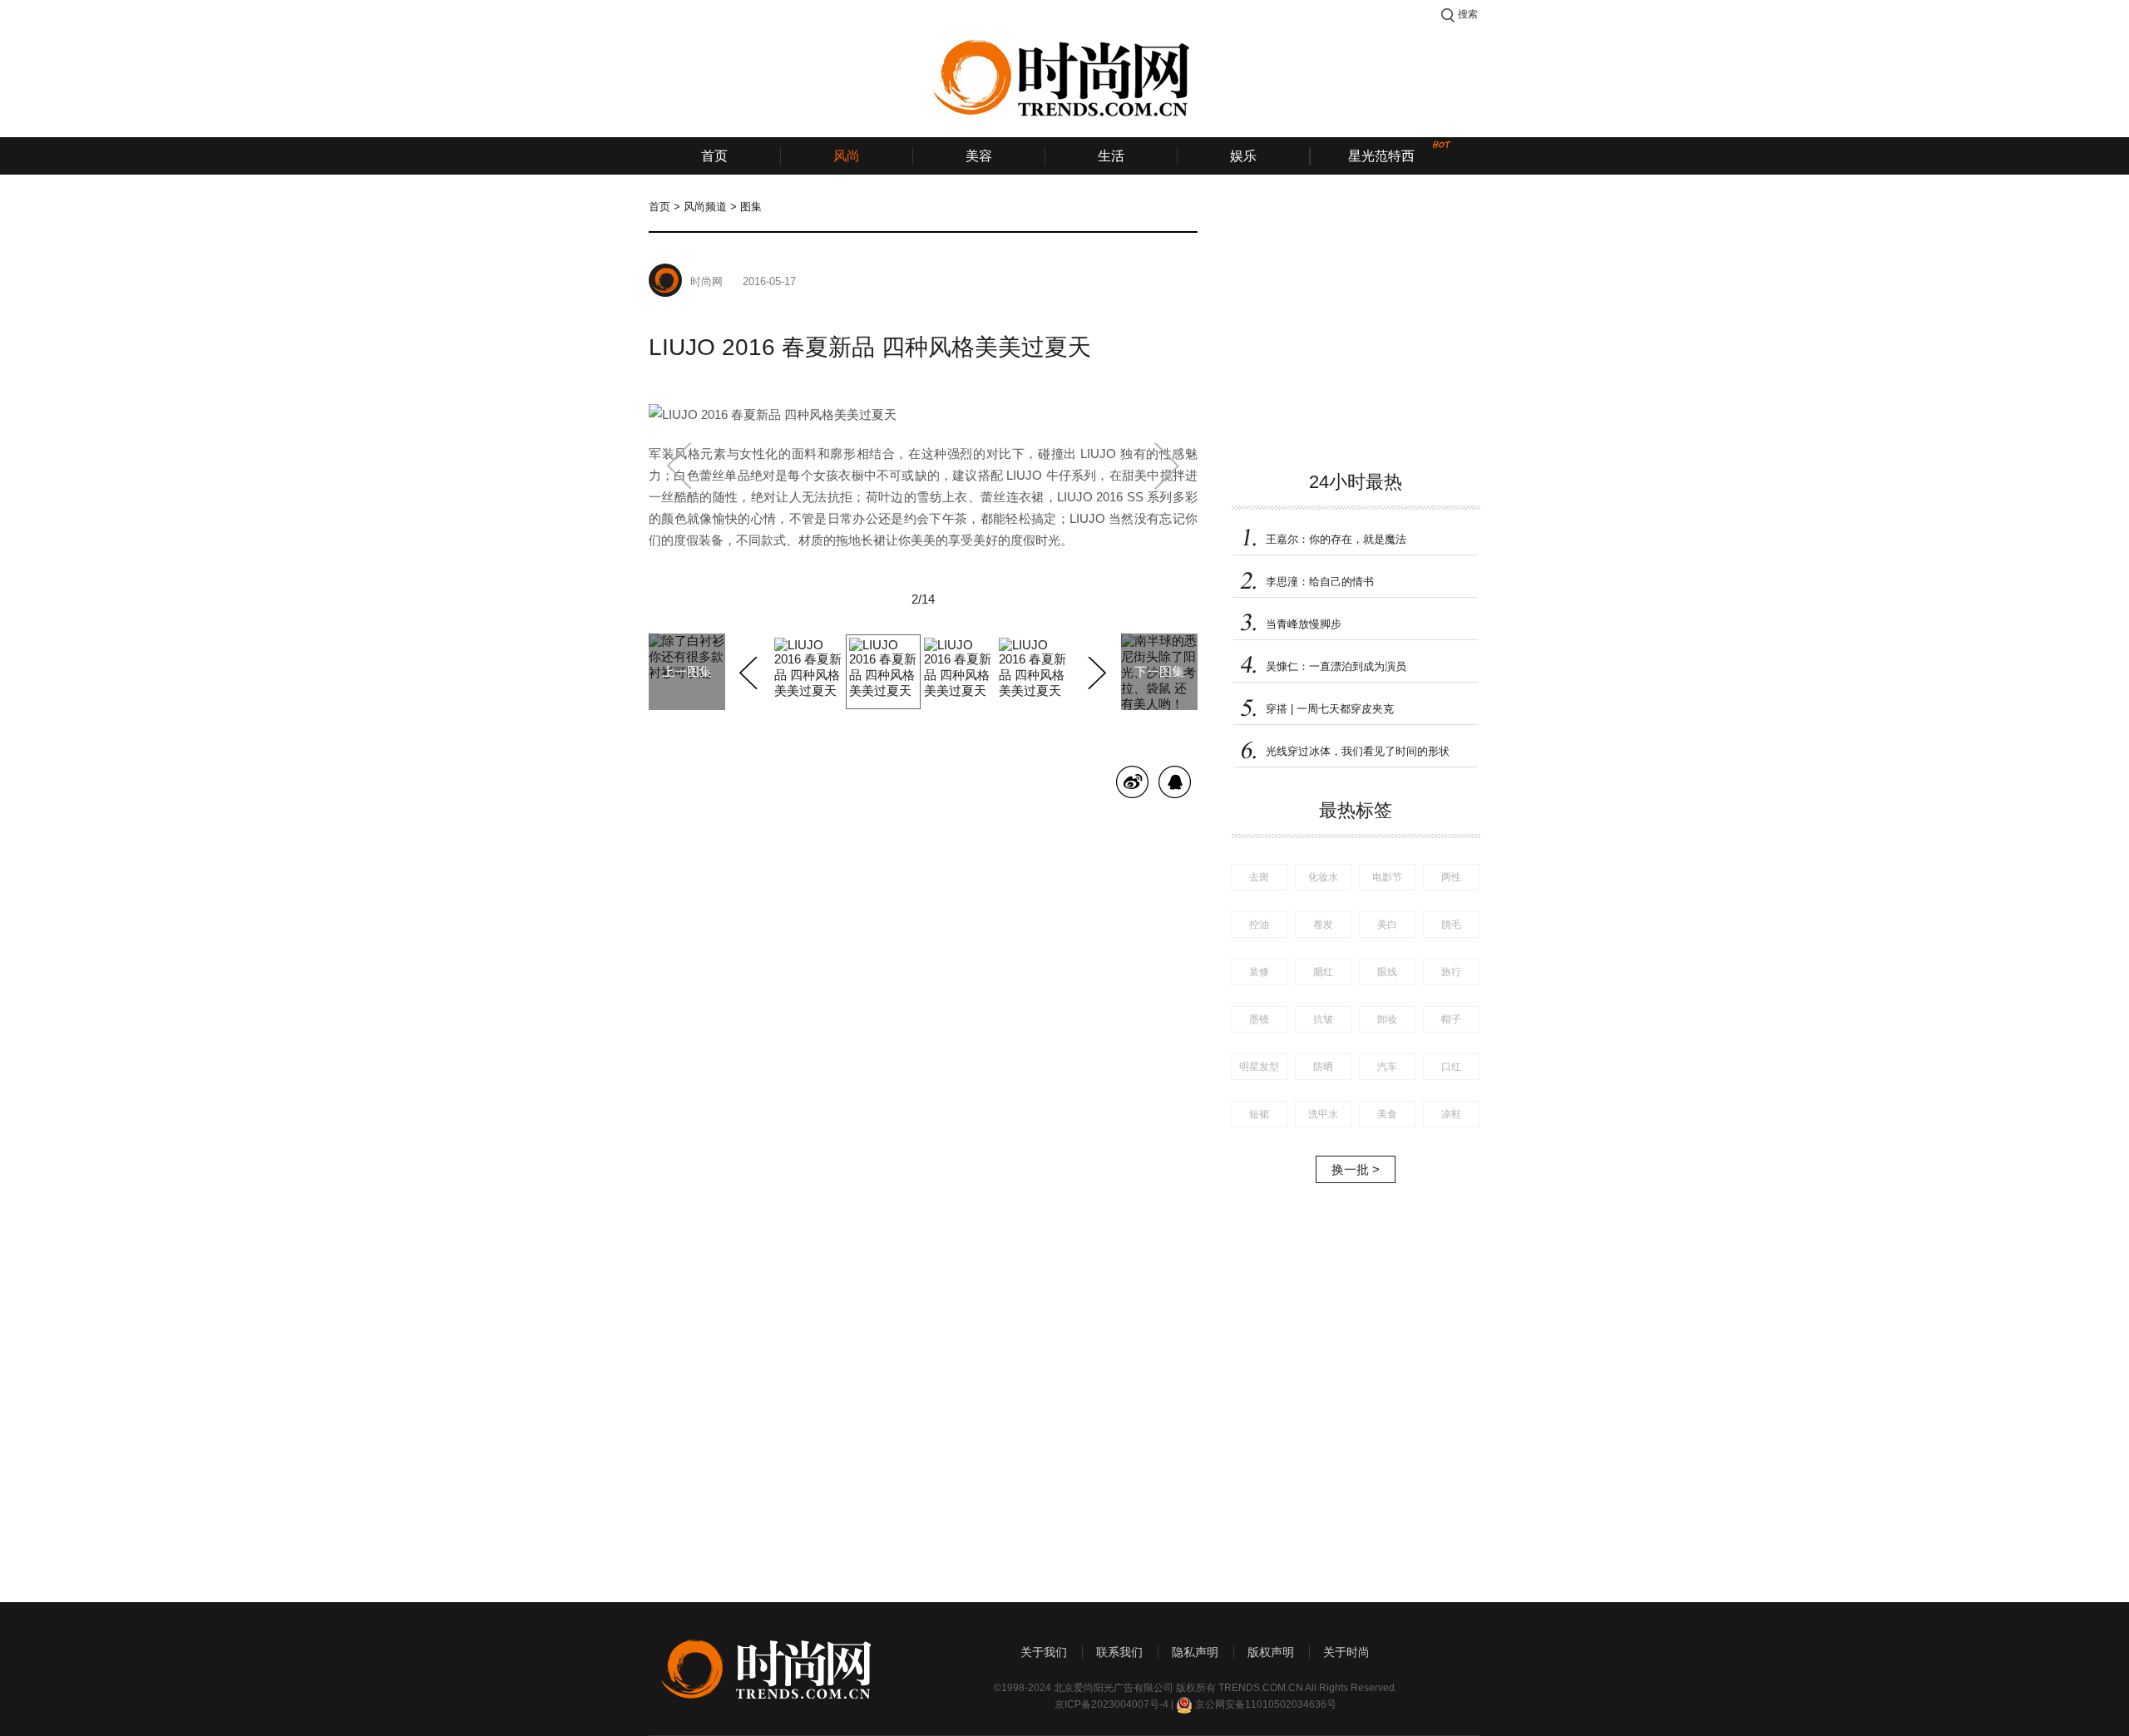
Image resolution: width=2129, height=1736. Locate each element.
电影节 (1387, 877)
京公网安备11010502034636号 (1266, 1704)
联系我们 (1119, 1652)
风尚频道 (705, 207)
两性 (1451, 877)
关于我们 (1044, 1652)
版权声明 (1271, 1652)
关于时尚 (1346, 1652)
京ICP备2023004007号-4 (1111, 1704)
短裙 (1259, 1114)
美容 (979, 156)
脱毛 (1451, 925)
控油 (1259, 925)
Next (1095, 670)
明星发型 (1259, 1067)
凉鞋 (1451, 1114)
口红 (1451, 1067)
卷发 (1323, 925)
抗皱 (1323, 1019)
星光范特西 (1381, 156)
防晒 (1323, 1067)
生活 (1111, 156)
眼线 (1387, 972)
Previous (751, 670)
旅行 (1451, 972)
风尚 (847, 156)
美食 (1387, 1114)
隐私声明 (1195, 1652)
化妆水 (1323, 877)
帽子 (1451, 1019)
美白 (1387, 925)
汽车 (1387, 1067)
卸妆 (1387, 1019)
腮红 (1323, 972)
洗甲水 (1323, 1114)
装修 (1259, 972)
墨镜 (1259, 1019)
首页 (714, 156)
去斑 (1259, 877)
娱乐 (1243, 156)
